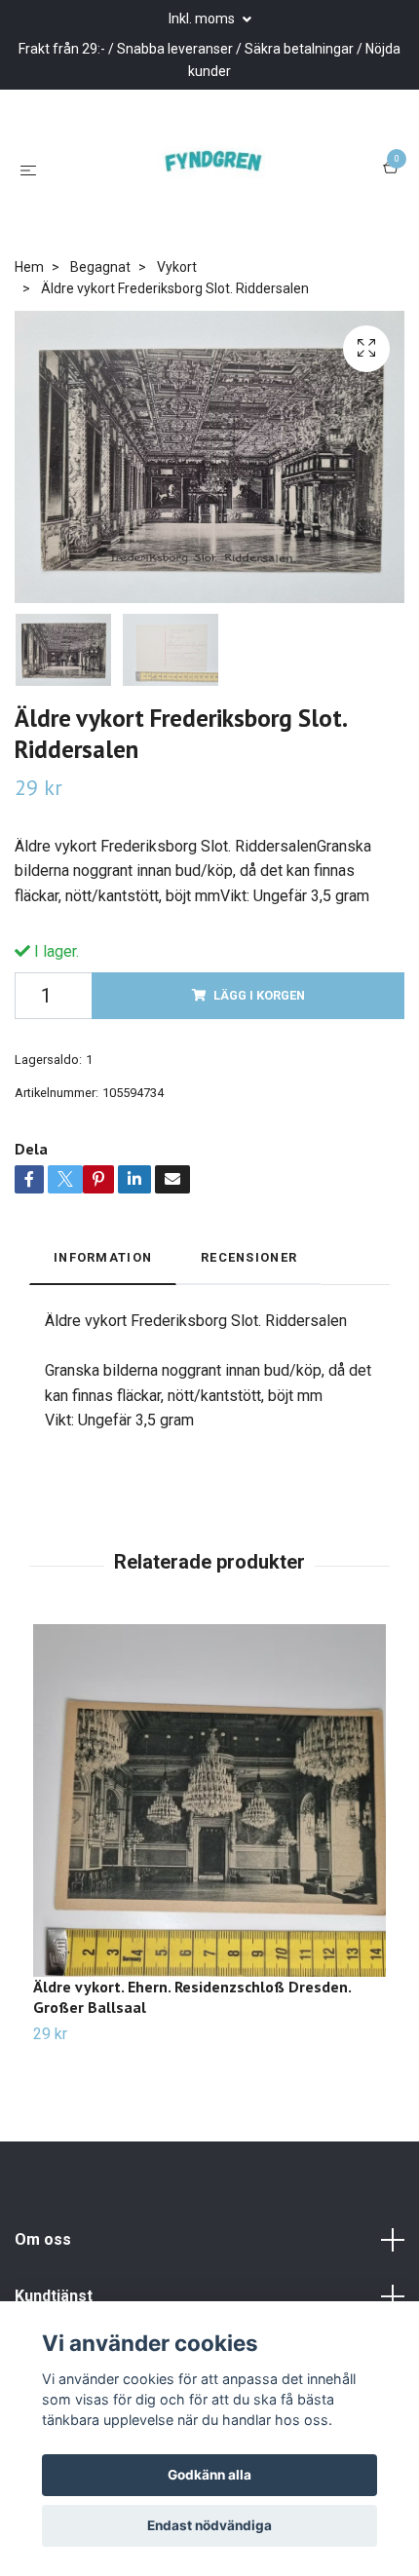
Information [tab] (103, 1289)
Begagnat (100, 299)
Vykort (177, 299)
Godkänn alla (209, 2475)
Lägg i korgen (259, 1027)
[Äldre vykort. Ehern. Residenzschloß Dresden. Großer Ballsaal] (209, 1834)
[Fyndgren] (213, 185)
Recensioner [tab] (249, 1289)
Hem (29, 299)
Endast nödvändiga (209, 2525)
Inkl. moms (203, 19)
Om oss (43, 2273)
